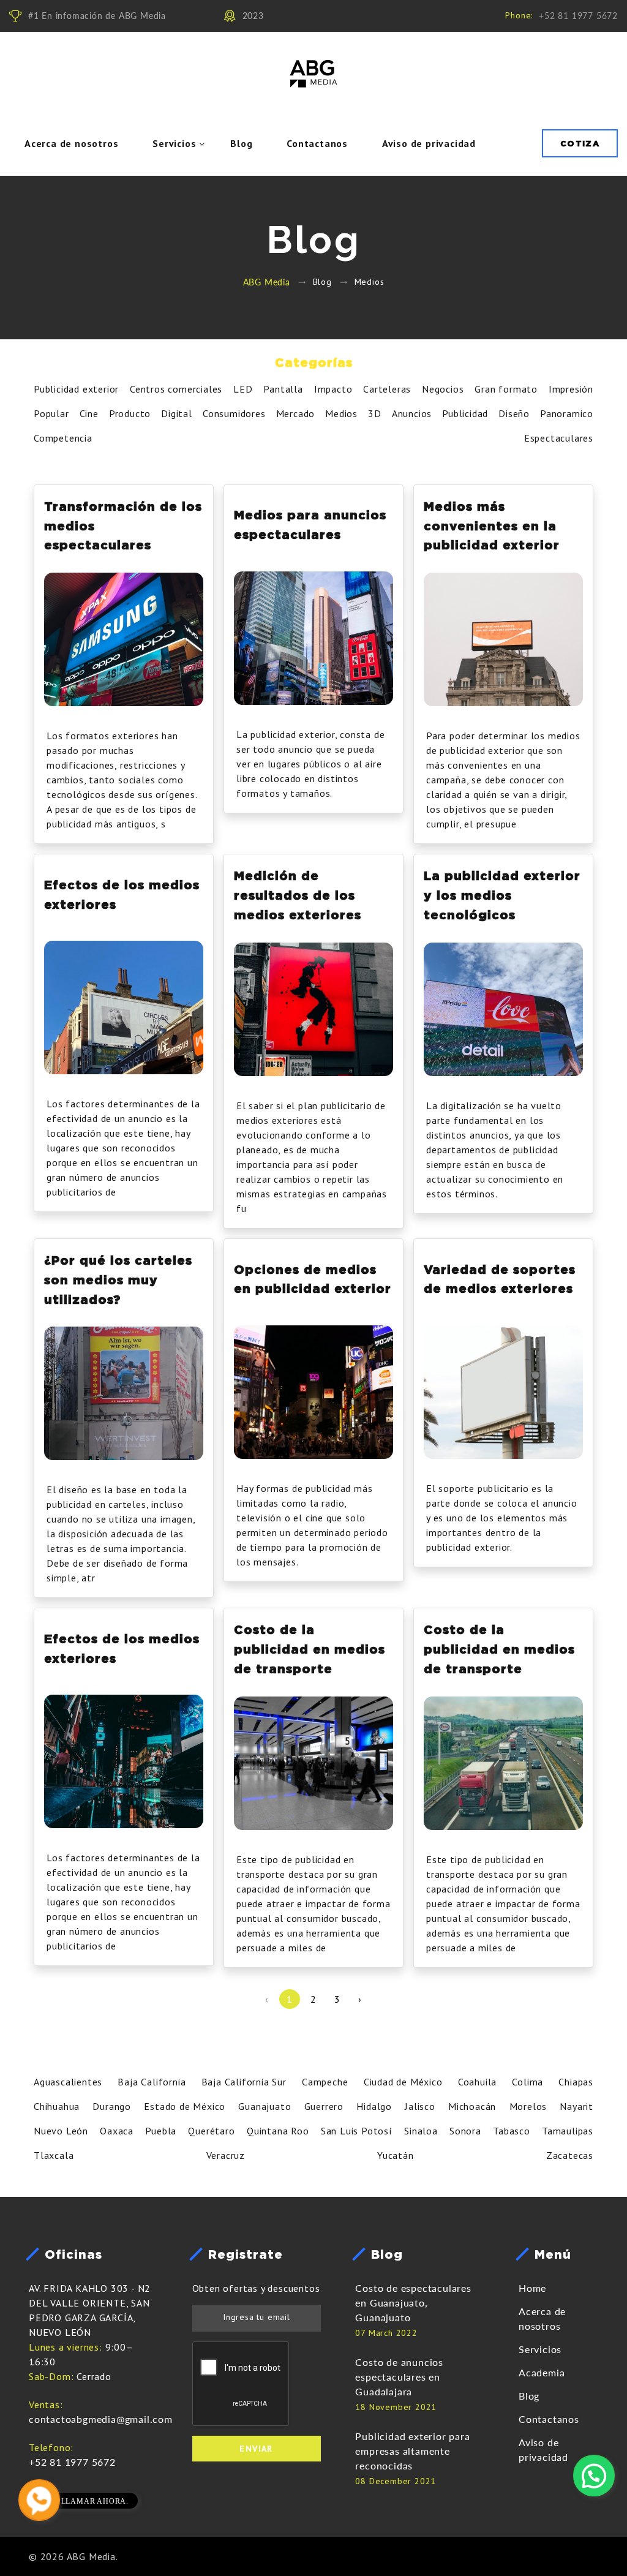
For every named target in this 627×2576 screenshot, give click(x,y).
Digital (177, 413)
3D (375, 413)
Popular (51, 413)
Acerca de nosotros (71, 143)
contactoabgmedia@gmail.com (101, 2419)
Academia (542, 2372)
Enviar (256, 2449)
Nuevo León (61, 2131)
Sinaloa (421, 2131)
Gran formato (506, 389)
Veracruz (226, 2155)
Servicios (174, 143)
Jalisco (420, 2106)
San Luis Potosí (357, 2131)
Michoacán (472, 2106)
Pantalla (283, 389)
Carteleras (387, 389)
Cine (89, 413)
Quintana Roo (278, 2131)
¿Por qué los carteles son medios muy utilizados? (118, 1279)
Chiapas (576, 2082)
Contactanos (317, 143)
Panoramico (567, 413)
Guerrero (324, 2106)
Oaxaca (117, 2131)
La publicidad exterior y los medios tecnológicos (502, 895)
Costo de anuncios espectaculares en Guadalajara (399, 2377)
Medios (341, 413)
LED (243, 389)
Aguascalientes (68, 2082)
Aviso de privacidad (429, 143)
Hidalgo (374, 2106)
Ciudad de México (403, 2082)
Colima (528, 2082)
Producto (130, 413)
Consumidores (234, 413)
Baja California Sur (244, 2082)
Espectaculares (559, 438)
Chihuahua (57, 2106)
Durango (112, 2106)
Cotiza (580, 143)
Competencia (63, 438)
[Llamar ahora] (39, 2498)
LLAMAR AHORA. (95, 2501)
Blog (241, 143)
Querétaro (211, 2131)
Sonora (465, 2131)
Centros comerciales (176, 389)
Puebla (161, 2131)
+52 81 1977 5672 (578, 16)
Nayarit (576, 2106)
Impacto (333, 389)
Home (532, 2288)
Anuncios (412, 413)
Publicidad (465, 413)
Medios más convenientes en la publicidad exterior (492, 525)
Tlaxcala (54, 2155)
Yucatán (396, 2155)
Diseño (514, 413)
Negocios (443, 389)
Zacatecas (570, 2155)
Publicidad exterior (76, 389)
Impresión (571, 389)
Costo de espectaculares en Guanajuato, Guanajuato (413, 2303)
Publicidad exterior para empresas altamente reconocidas (412, 2451)
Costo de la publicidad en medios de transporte (310, 1649)
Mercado (296, 413)
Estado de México (185, 2106)
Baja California (152, 2082)
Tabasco (512, 2131)
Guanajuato (265, 2106)
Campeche (325, 2082)
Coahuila (477, 2082)
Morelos (528, 2106)
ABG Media (267, 282)
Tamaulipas (568, 2131)
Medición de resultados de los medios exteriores (298, 895)
